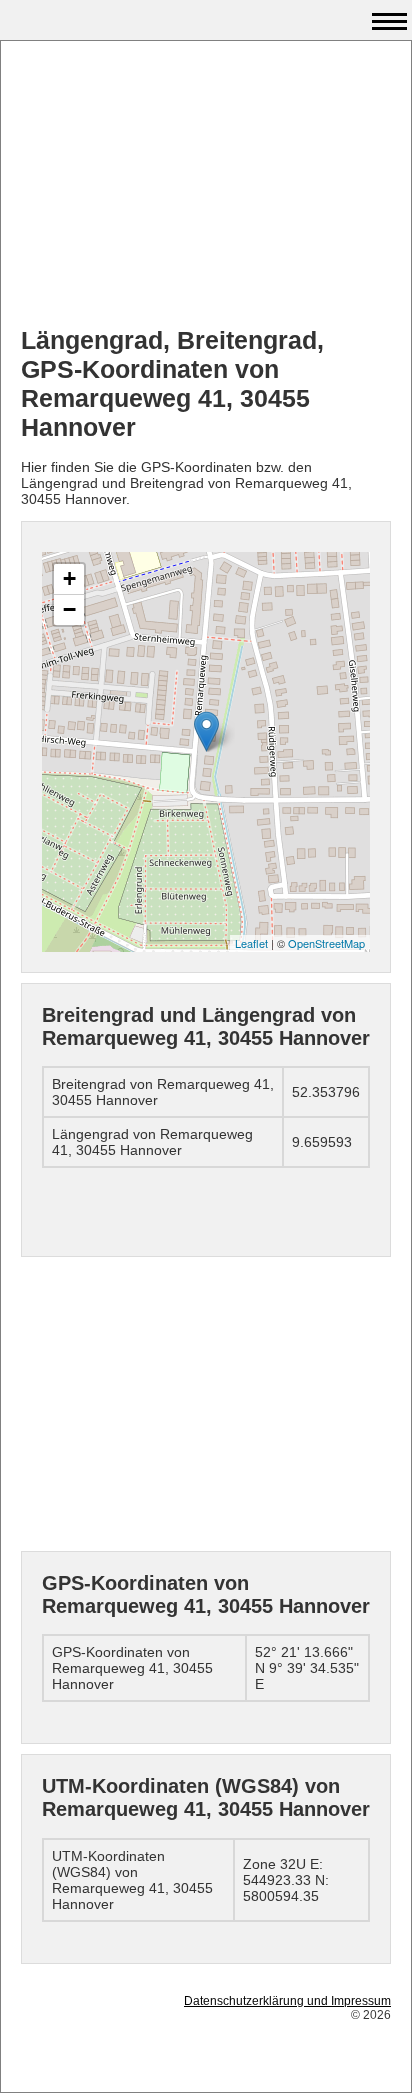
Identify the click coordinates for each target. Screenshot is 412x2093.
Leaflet (251, 943)
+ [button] (69, 578)
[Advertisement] (206, 186)
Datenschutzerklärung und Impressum (287, 2001)
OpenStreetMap (326, 943)
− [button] (69, 609)
